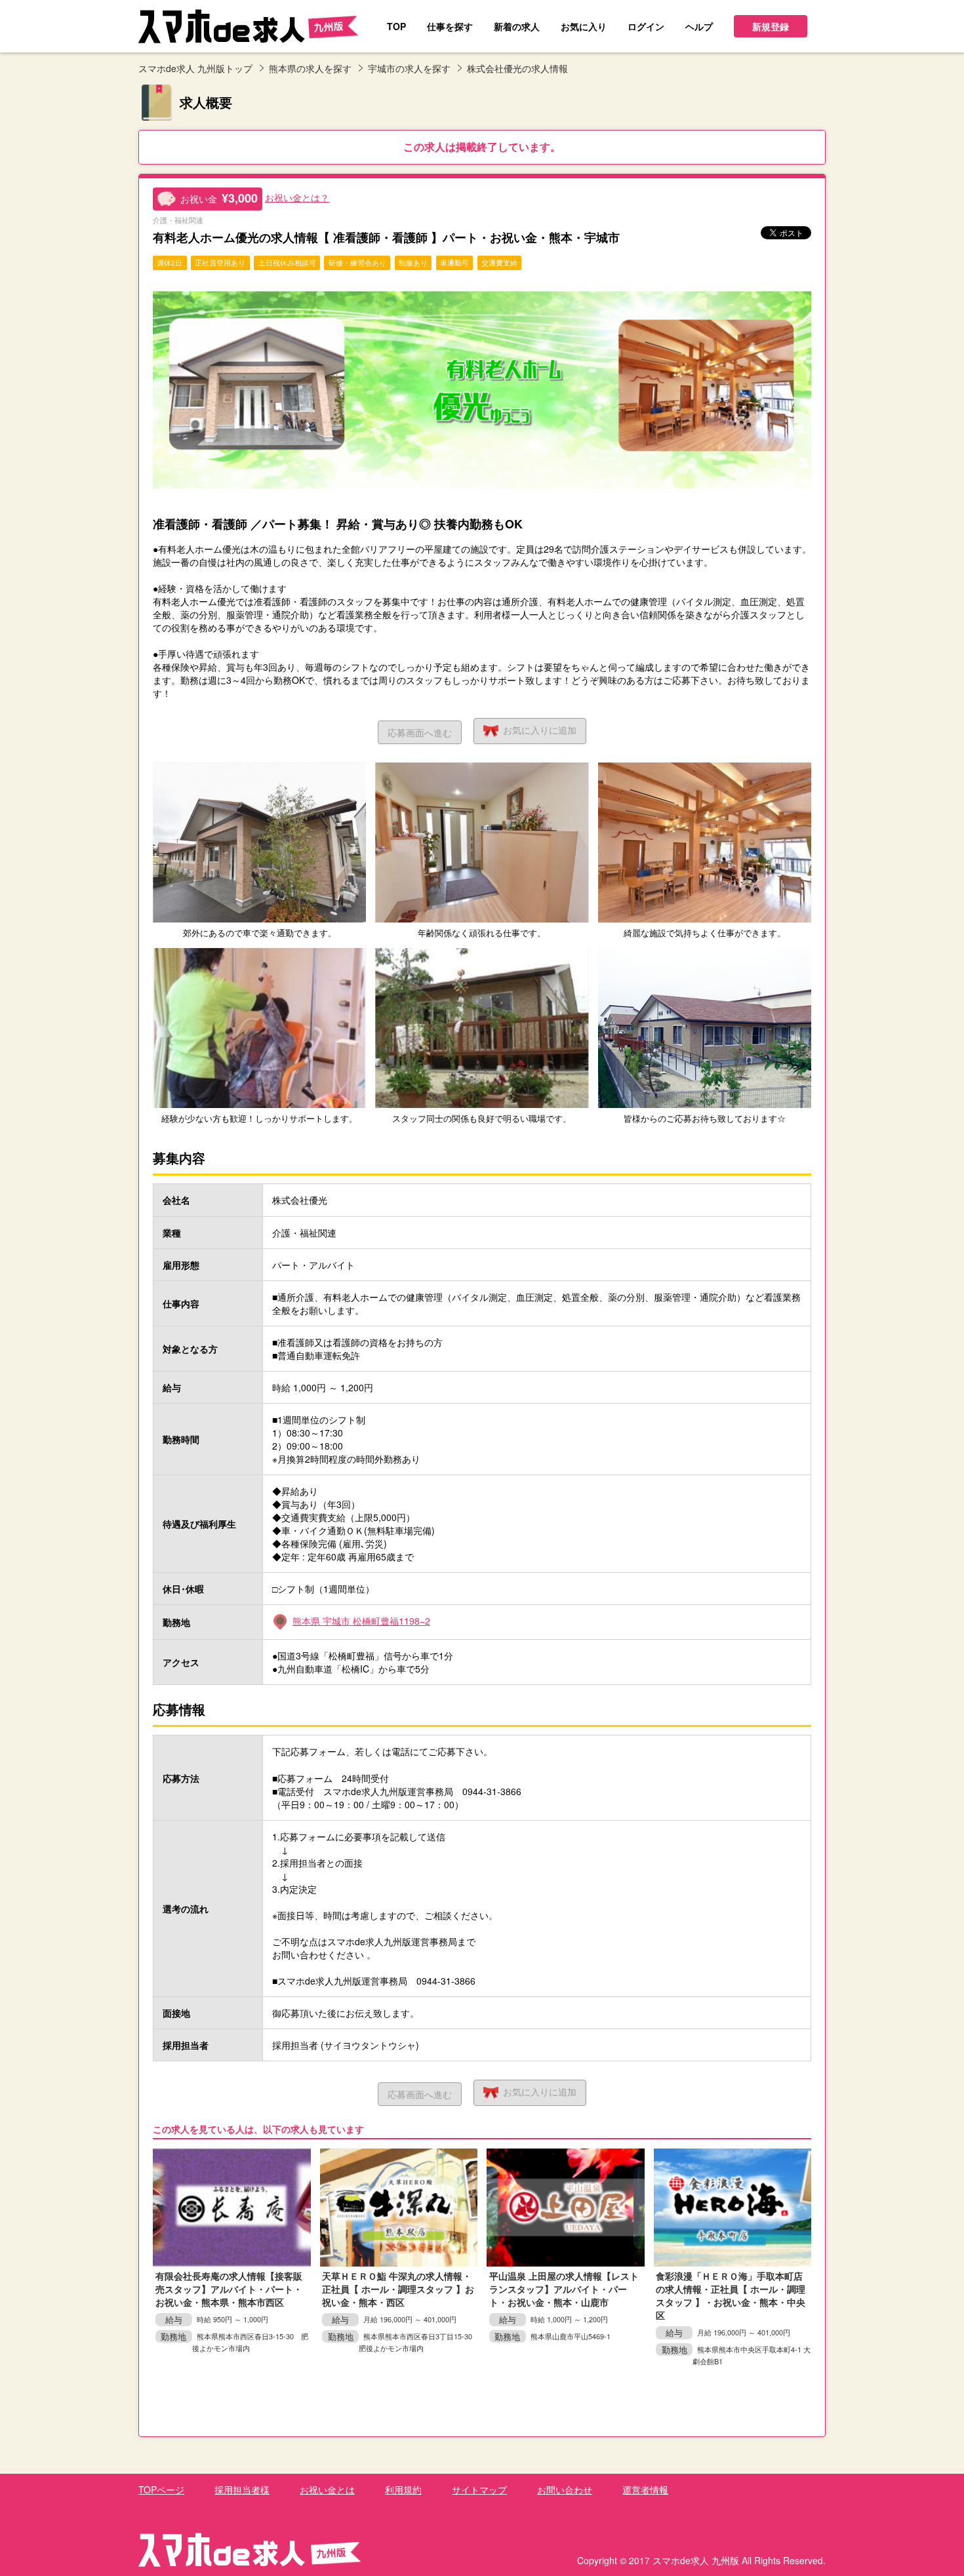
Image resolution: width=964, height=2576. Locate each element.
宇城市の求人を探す (409, 68)
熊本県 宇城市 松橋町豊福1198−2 (361, 1621)
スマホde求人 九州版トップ (195, 68)
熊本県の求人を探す (310, 68)
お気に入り (540, 730)
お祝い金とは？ (297, 197)
